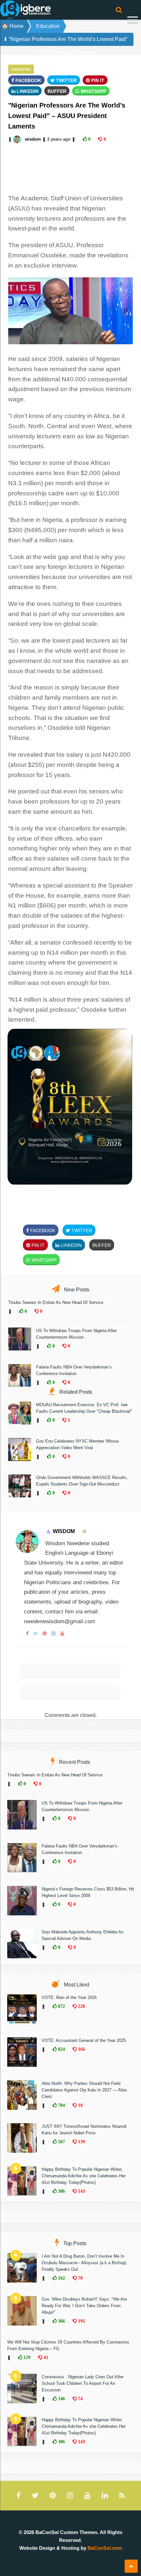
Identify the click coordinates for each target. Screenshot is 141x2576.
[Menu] (133, 21)
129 (26, 2357)
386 (61, 2191)
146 (61, 2399)
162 (61, 2278)
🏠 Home (13, 26)
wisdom (33, 139)
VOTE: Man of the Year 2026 (69, 1997)
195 (81, 2321)
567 (61, 2142)
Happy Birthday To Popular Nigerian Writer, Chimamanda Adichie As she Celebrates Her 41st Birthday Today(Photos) (84, 2176)
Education (48, 26)
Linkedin (27, 91)
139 (81, 2142)
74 (80, 2399)
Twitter (66, 80)
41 (45, 2357)
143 (81, 2191)
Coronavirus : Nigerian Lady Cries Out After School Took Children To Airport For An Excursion (83, 2383)
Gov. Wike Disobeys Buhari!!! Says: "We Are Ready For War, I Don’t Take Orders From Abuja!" (84, 2306)
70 (80, 2278)
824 (61, 2049)
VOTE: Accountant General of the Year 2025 (84, 2040)
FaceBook (28, 80)
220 (81, 2006)
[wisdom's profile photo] (18, 139)
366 (61, 2321)
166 (81, 2049)
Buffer (57, 91)
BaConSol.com (105, 2548)
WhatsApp (93, 91)
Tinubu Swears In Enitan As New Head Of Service (56, 1302)
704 (61, 2105)
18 (80, 2105)
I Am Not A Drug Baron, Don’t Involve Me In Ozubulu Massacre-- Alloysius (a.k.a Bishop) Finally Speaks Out (84, 2263)
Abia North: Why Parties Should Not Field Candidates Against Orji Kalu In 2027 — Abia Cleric (84, 2090)
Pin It (97, 80)
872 (61, 2006)
